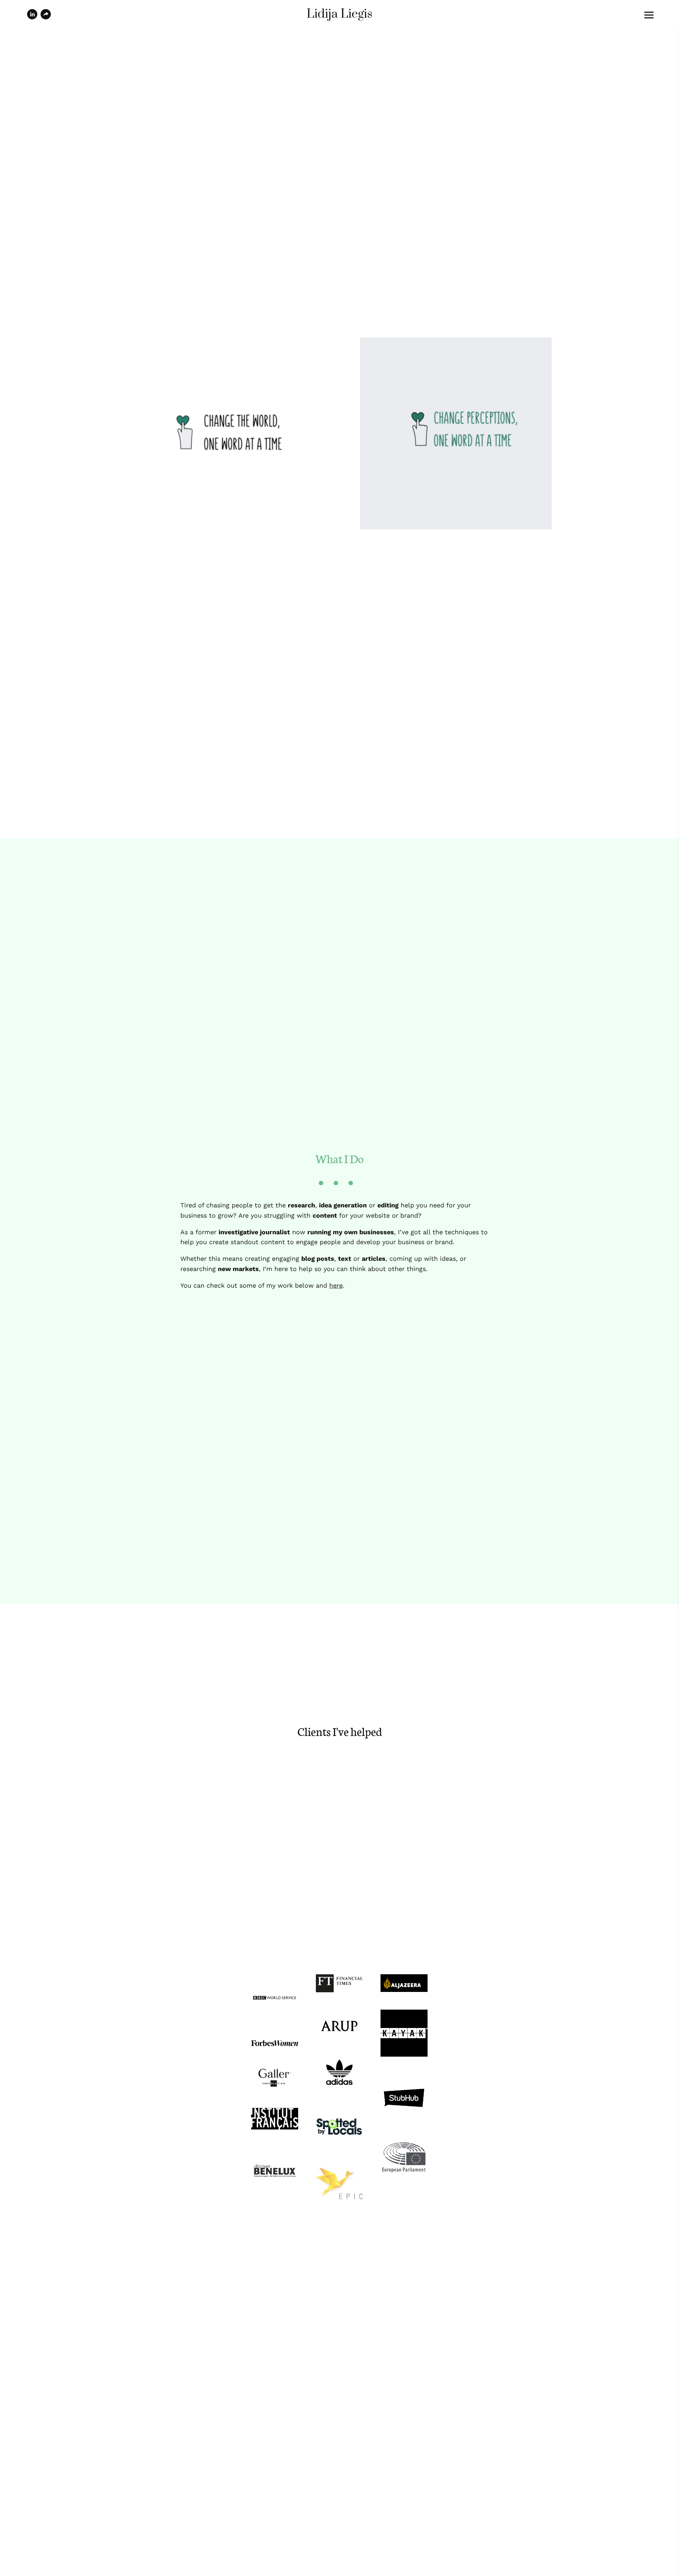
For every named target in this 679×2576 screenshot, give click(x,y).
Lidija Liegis (339, 14)
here (336, 1285)
